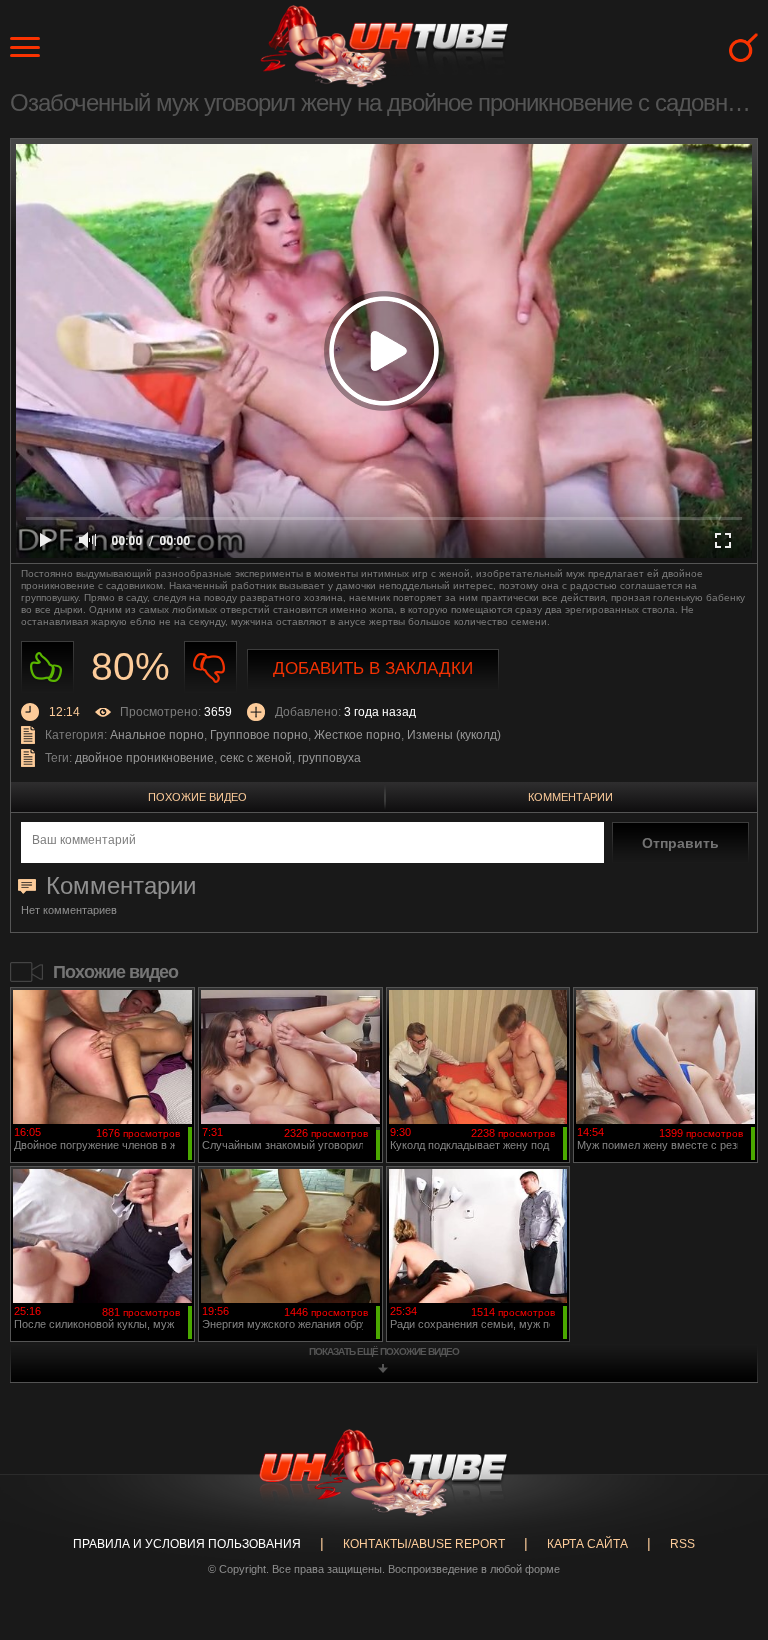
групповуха (329, 758)
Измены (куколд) (454, 735)
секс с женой (256, 758)
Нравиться (47, 667)
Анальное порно (157, 735)
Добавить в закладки (373, 668)
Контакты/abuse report (424, 1544)
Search (743, 47)
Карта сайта (587, 1544)
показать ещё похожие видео (384, 1351)
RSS (682, 1544)
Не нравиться (210, 667)
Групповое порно (259, 735)
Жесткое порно (357, 735)
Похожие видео (197, 797)
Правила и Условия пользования (187, 1544)
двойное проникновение (144, 758)
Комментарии (570, 797)
